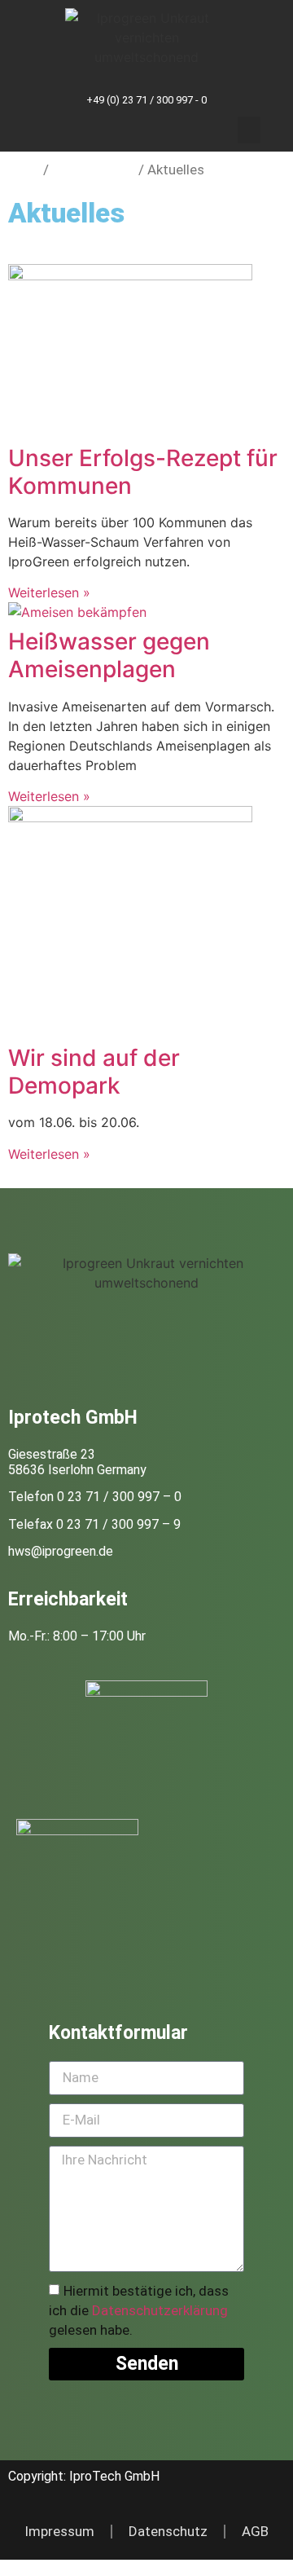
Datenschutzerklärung (160, 2310)
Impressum (59, 2531)
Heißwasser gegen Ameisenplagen (109, 655)
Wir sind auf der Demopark (94, 1072)
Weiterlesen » (49, 592)
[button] (249, 130)
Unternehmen (94, 170)
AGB (255, 2531)
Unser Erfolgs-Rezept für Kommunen (143, 472)
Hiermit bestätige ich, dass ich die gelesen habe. (139, 2310)
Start (24, 170)
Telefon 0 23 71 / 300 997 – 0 (95, 1497)
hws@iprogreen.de (61, 1551)
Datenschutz (168, 2531)
